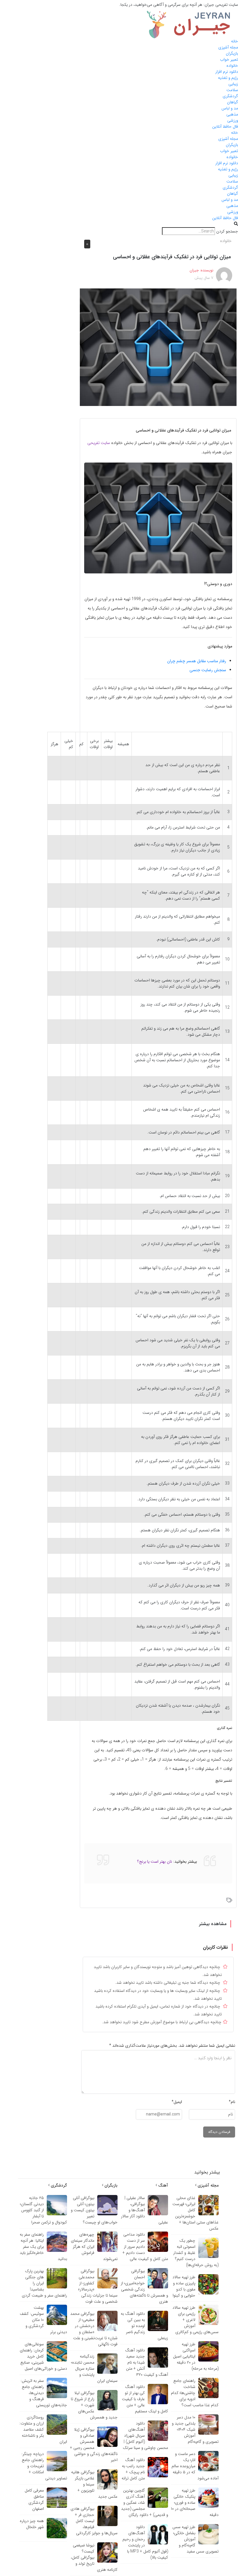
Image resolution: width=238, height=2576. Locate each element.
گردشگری (230, 96)
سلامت (232, 90)
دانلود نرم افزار (227, 72)
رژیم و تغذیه (228, 78)
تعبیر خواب (229, 59)
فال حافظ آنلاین (225, 127)
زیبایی (233, 84)
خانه (235, 41)
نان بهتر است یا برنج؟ (155, 1862)
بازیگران (232, 53)
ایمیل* (177, 2102)
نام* (232, 2102)
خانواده (232, 66)
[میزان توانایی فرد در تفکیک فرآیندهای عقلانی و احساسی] (158, 347)
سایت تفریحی (99, 443)
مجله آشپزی (228, 47)
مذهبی (232, 114)
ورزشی (233, 120)
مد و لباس (230, 108)
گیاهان (232, 102)
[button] (119, 224)
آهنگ (163, 2185)
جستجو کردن (227, 231)
